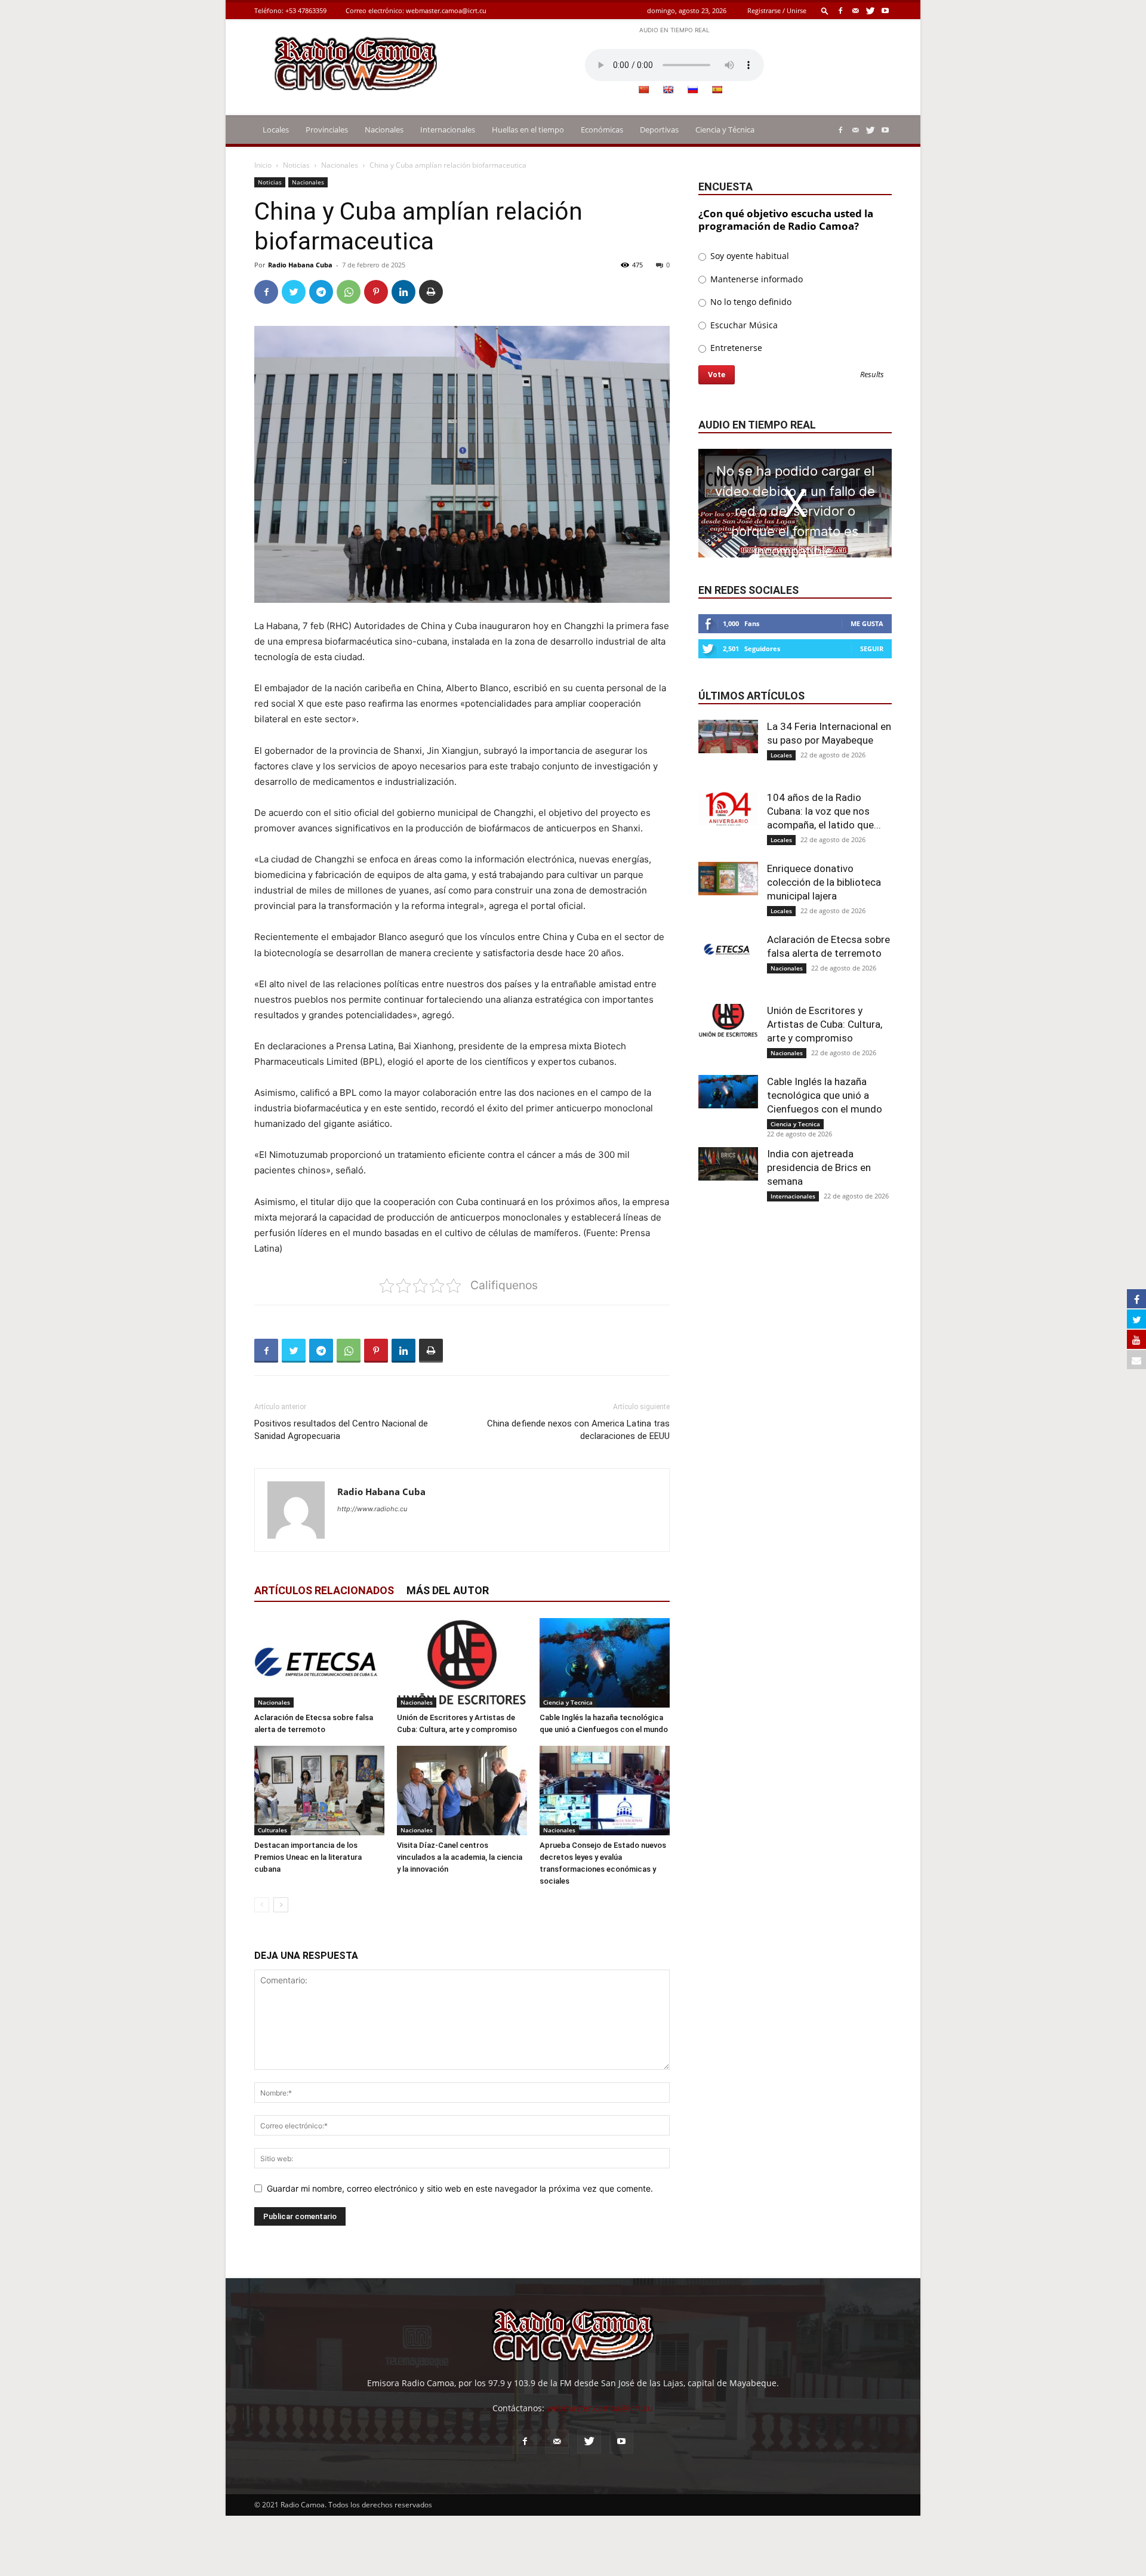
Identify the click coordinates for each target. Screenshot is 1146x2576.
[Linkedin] (403, 292)
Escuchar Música (743, 325)
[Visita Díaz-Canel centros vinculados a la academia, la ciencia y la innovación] (462, 1791)
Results (872, 375)
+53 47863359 (306, 10)
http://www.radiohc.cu (372, 1509)
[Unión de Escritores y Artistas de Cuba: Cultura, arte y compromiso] (462, 1663)
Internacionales (448, 130)
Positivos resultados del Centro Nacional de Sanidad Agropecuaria (341, 1430)
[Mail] (855, 10)
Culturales (272, 1830)
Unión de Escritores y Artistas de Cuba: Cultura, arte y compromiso (825, 1024)
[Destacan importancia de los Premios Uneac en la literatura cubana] (319, 1791)
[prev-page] (262, 1905)
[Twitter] (870, 10)
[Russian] (692, 90)
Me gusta (867, 623)
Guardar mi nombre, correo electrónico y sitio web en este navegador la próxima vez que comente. (460, 2188)
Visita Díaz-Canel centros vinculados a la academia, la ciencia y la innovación (460, 1857)
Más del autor (448, 1590)
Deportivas (659, 130)
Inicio (263, 165)
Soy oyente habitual (748, 256)
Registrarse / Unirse (777, 10)
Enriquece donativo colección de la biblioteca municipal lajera (824, 882)
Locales (276, 130)
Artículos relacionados (324, 1590)
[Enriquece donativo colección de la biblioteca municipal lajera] (728, 879)
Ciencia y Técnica (725, 130)
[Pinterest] (376, 292)
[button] (825, 10)
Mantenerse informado (755, 279)
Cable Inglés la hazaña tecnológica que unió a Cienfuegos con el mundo (825, 1095)
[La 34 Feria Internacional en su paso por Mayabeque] (728, 737)
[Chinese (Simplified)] (643, 90)
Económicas (602, 130)
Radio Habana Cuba (300, 265)
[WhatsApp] (349, 292)
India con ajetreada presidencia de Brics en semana (819, 1167)
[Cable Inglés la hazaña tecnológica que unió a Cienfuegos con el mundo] (605, 1663)
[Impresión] (431, 292)
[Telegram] (321, 292)
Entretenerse (735, 348)
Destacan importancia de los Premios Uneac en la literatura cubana (308, 1857)
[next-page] (281, 1905)
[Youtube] (885, 10)
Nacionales (384, 130)
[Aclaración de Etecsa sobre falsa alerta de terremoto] (319, 1663)
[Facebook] (840, 10)
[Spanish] (717, 90)
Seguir (872, 648)
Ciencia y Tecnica (568, 1702)
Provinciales (327, 130)
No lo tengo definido (750, 302)
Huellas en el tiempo (528, 130)
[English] (668, 90)
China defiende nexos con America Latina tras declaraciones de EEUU (578, 1430)
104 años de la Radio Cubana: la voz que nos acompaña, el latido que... (824, 811)
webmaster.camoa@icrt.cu (446, 10)
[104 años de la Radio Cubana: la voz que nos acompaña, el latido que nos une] (728, 808)
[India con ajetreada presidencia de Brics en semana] (728, 1164)
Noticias (296, 165)
